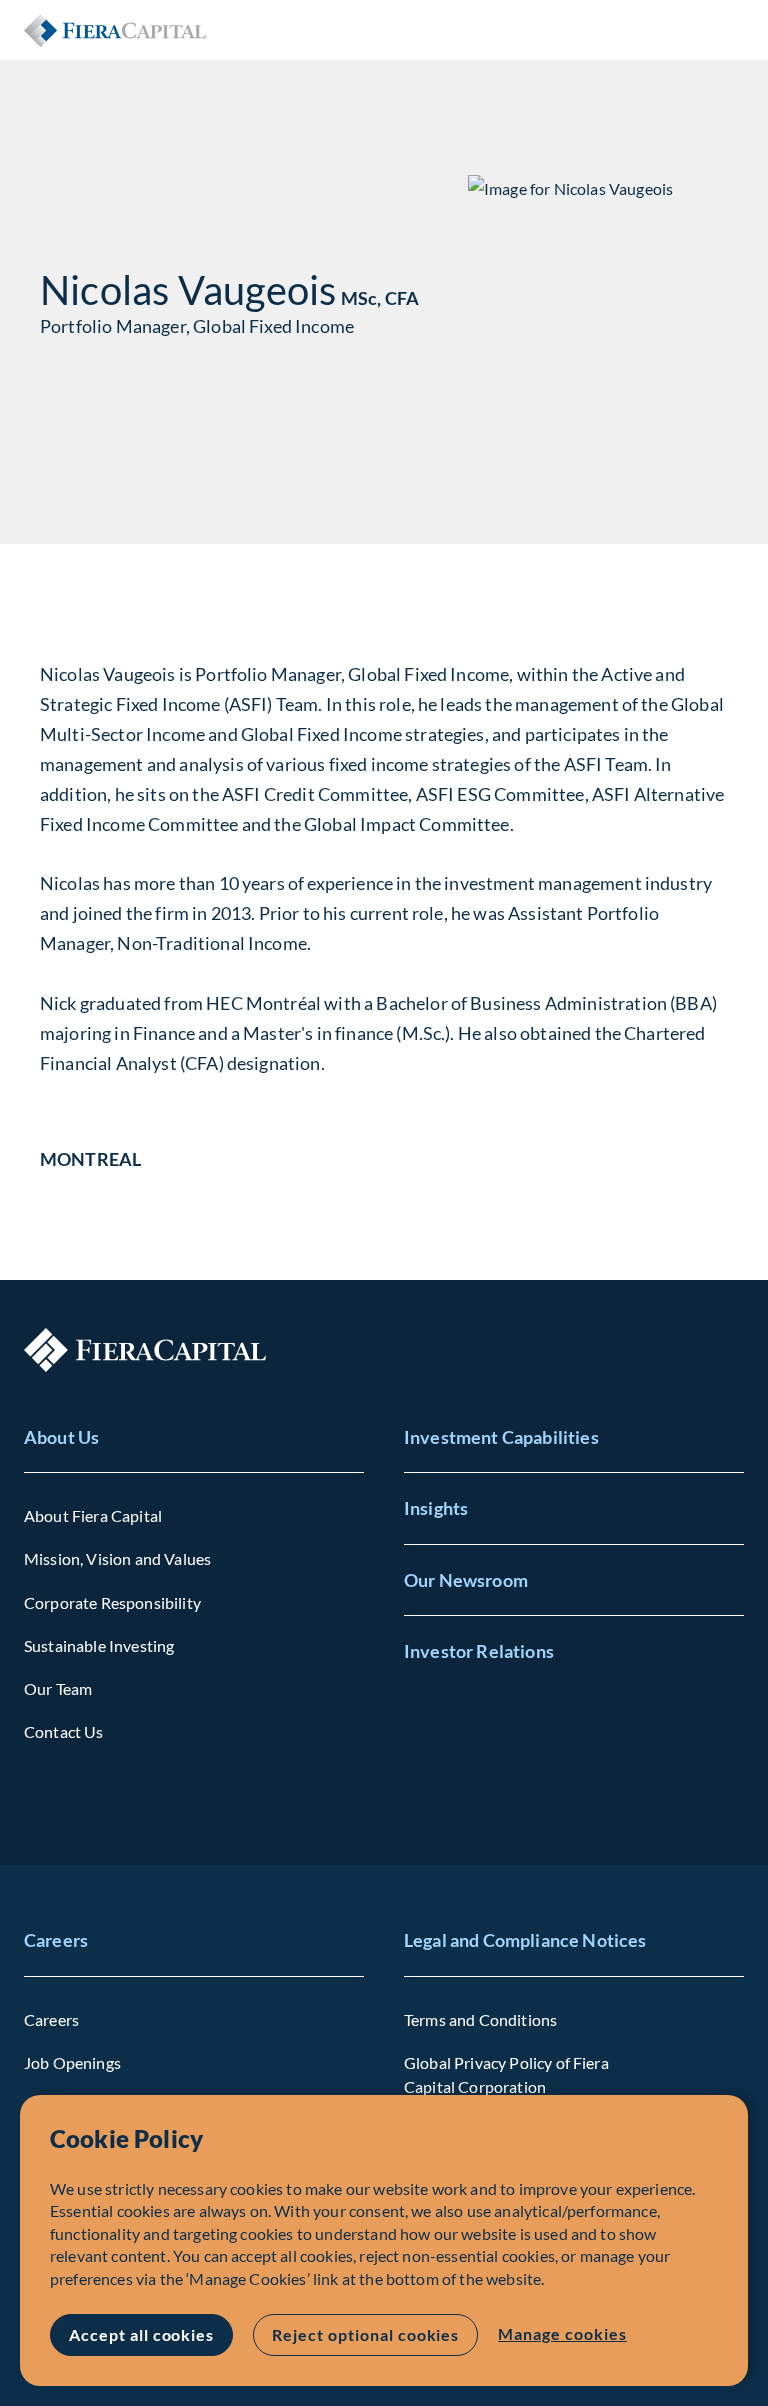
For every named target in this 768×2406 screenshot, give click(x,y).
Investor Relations (479, 1651)
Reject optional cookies (365, 2334)
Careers (56, 1940)
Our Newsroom (466, 1580)
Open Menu (728, 30)
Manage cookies (562, 2333)
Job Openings (72, 2062)
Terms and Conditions (480, 2019)
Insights (436, 1508)
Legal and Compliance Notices (525, 1940)
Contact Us (64, 1731)
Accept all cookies (141, 2334)
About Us (61, 1437)
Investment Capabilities (501, 1437)
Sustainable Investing (99, 1645)
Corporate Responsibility (112, 1602)
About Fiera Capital (93, 1515)
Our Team (58, 1688)
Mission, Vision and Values (117, 1558)
